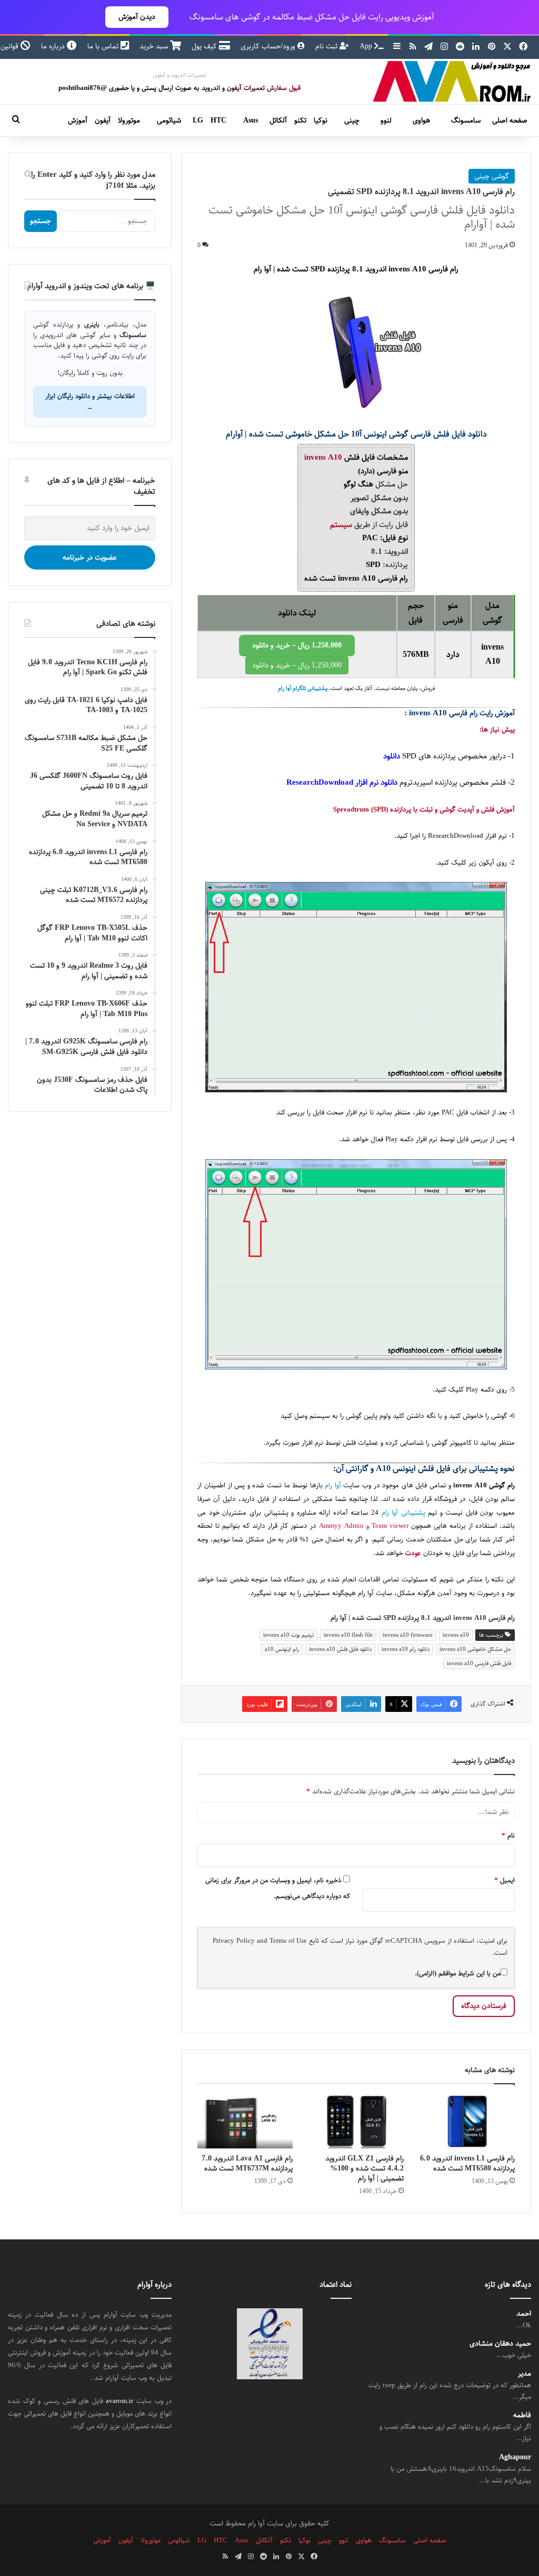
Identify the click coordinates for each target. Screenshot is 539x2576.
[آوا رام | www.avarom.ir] (452, 82)
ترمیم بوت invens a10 (288, 1635)
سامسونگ (466, 120)
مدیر (525, 2374)
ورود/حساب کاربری (269, 46)
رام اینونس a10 (282, 1649)
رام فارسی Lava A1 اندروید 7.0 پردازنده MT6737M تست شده (247, 2163)
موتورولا (129, 120)
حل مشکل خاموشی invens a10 (475, 1649)
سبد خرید (155, 46)
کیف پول (205, 46)
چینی (352, 120)
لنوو (386, 120)
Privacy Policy (234, 1941)
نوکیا (321, 120)
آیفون (103, 120)
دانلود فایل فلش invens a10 (340, 1649)
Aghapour (515, 2457)
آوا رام (333, 1485)
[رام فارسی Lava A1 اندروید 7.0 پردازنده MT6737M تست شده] (245, 2122)
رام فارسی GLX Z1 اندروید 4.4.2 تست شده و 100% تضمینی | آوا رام (365, 2168)
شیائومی (169, 120)
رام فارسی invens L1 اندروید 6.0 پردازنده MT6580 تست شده (467, 2163)
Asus (251, 120)
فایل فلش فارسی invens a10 (479, 1663)
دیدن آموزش (137, 17)
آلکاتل (278, 120)
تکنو (300, 120)
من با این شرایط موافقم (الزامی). (458, 1973)
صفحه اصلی (510, 120)
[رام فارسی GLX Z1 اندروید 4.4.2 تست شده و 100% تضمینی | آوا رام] (356, 2122)
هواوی (421, 120)
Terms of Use (288, 1941)
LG (198, 120)
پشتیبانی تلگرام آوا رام (303, 688)
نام (508, 1835)
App (367, 46)
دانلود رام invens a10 (406, 1649)
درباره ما (54, 46)
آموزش (78, 120)
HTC (218, 120)
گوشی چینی (492, 176)
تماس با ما (104, 46)
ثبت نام (327, 46)
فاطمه (522, 2416)
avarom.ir (119, 2401)
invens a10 (456, 1635)
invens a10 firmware (408, 1635)
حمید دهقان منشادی (500, 2344)
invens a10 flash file (348, 1635)
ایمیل (505, 1880)
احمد (524, 2314)
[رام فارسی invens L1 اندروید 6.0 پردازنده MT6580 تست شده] (467, 2122)
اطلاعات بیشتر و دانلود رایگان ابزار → (90, 402)
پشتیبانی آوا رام (403, 1513)
